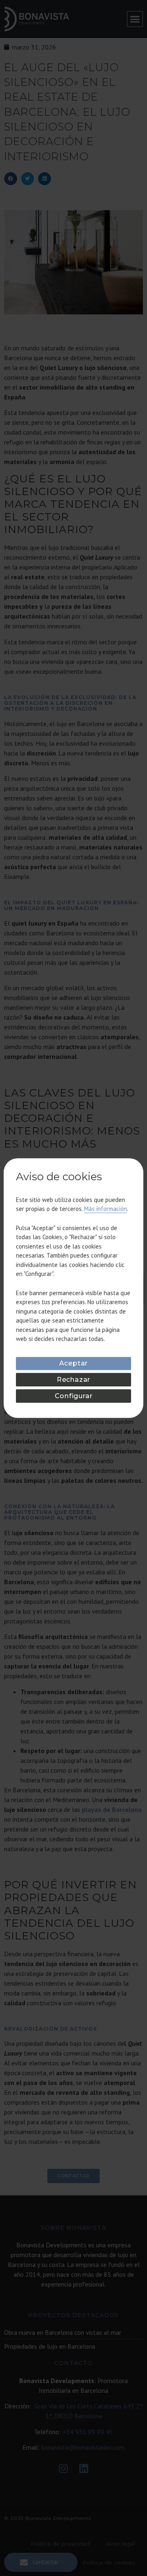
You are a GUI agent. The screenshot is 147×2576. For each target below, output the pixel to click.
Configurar (74, 1396)
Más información (106, 1209)
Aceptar (74, 1363)
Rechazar (73, 1380)
